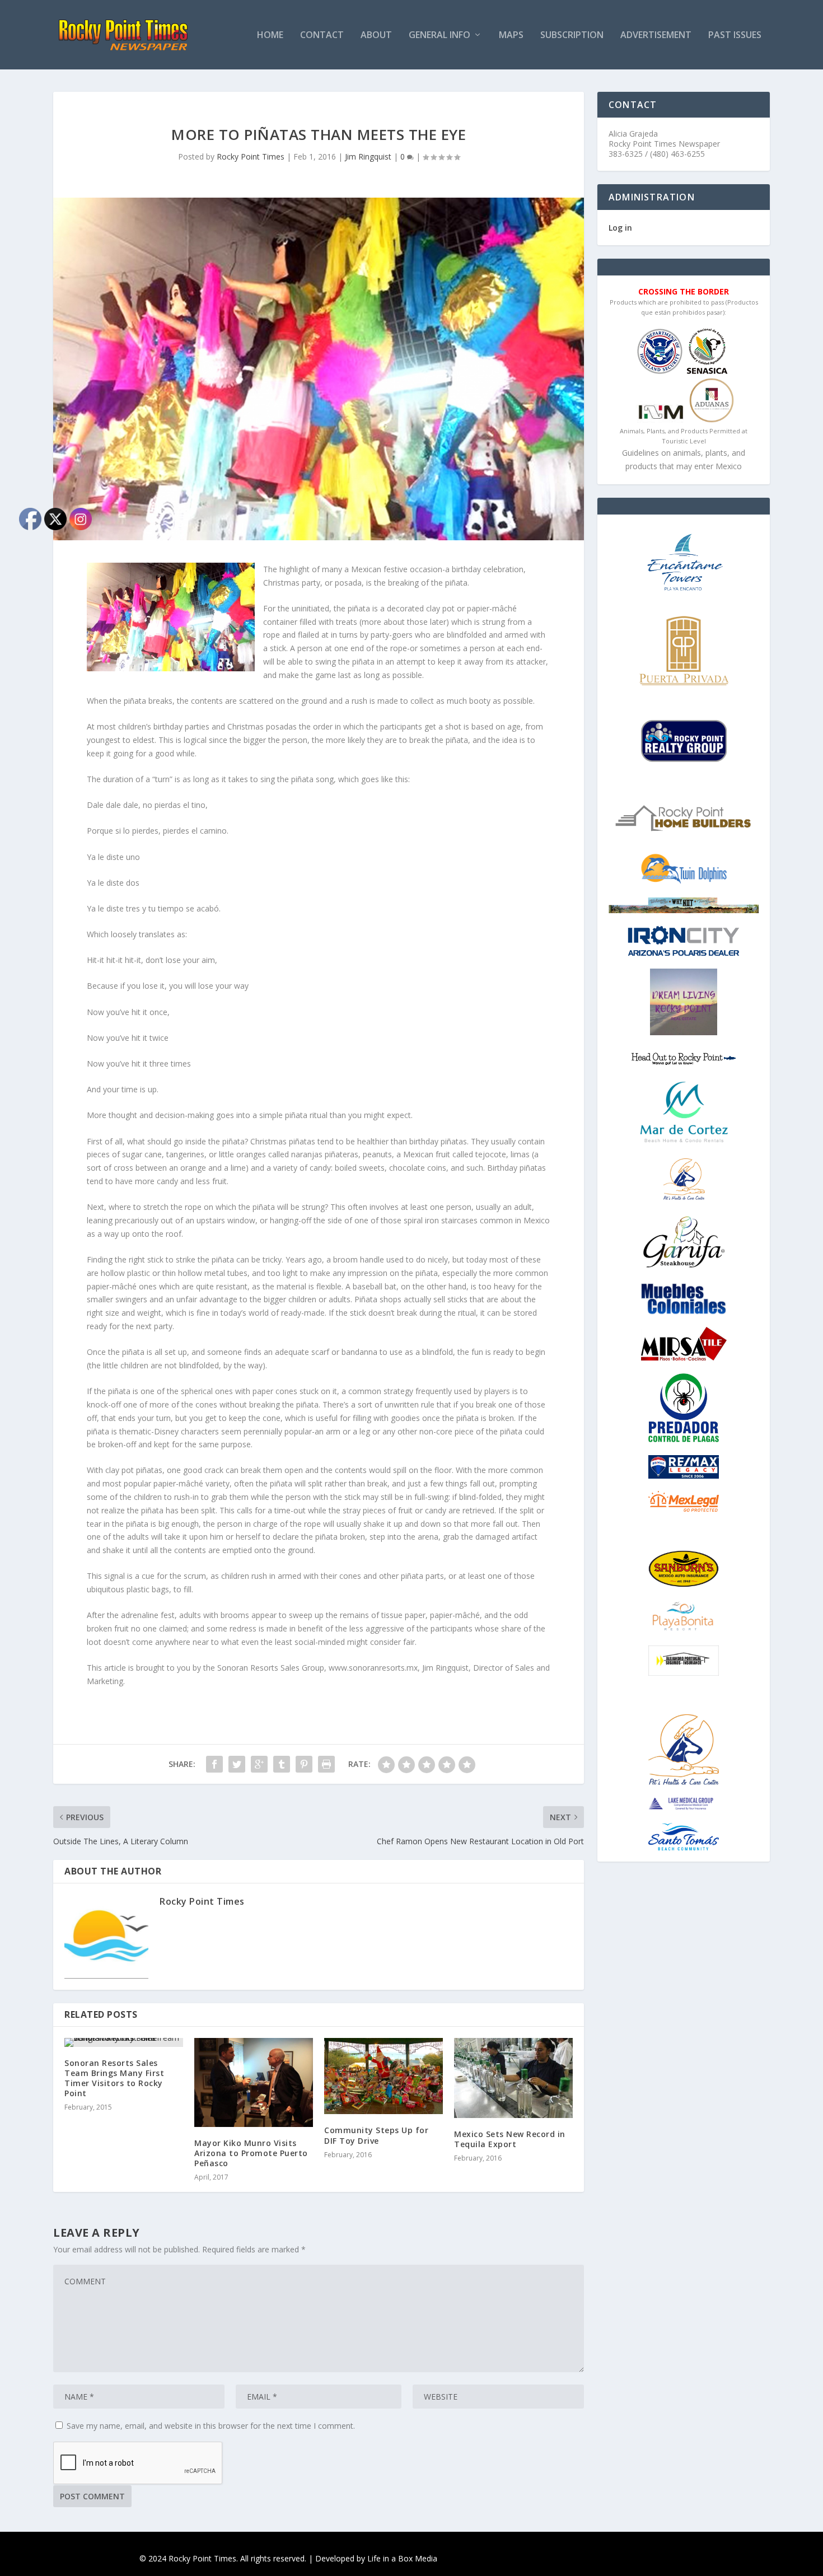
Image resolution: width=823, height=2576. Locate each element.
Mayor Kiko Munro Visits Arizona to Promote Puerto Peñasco (251, 2153)
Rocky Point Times (251, 156)
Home (270, 36)
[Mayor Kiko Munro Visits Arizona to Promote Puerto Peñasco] (254, 2082)
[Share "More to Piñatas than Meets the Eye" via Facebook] (214, 1764)
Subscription (572, 36)
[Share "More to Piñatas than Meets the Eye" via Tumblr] (282, 1764)
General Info (439, 36)
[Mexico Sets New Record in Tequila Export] (513, 2078)
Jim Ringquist (368, 156)
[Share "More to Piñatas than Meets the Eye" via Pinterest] (304, 1764)
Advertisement (656, 36)
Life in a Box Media (402, 2558)
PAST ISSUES (735, 36)
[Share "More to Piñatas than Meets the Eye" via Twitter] (237, 1764)
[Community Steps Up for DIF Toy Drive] (384, 2076)
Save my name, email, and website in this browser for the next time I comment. (211, 2426)
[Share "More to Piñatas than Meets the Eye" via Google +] (259, 1764)
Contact (322, 36)
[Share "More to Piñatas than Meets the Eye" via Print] (326, 1764)
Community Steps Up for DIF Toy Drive (376, 2135)
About (376, 36)
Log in (620, 228)
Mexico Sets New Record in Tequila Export (510, 2139)
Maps (511, 36)
